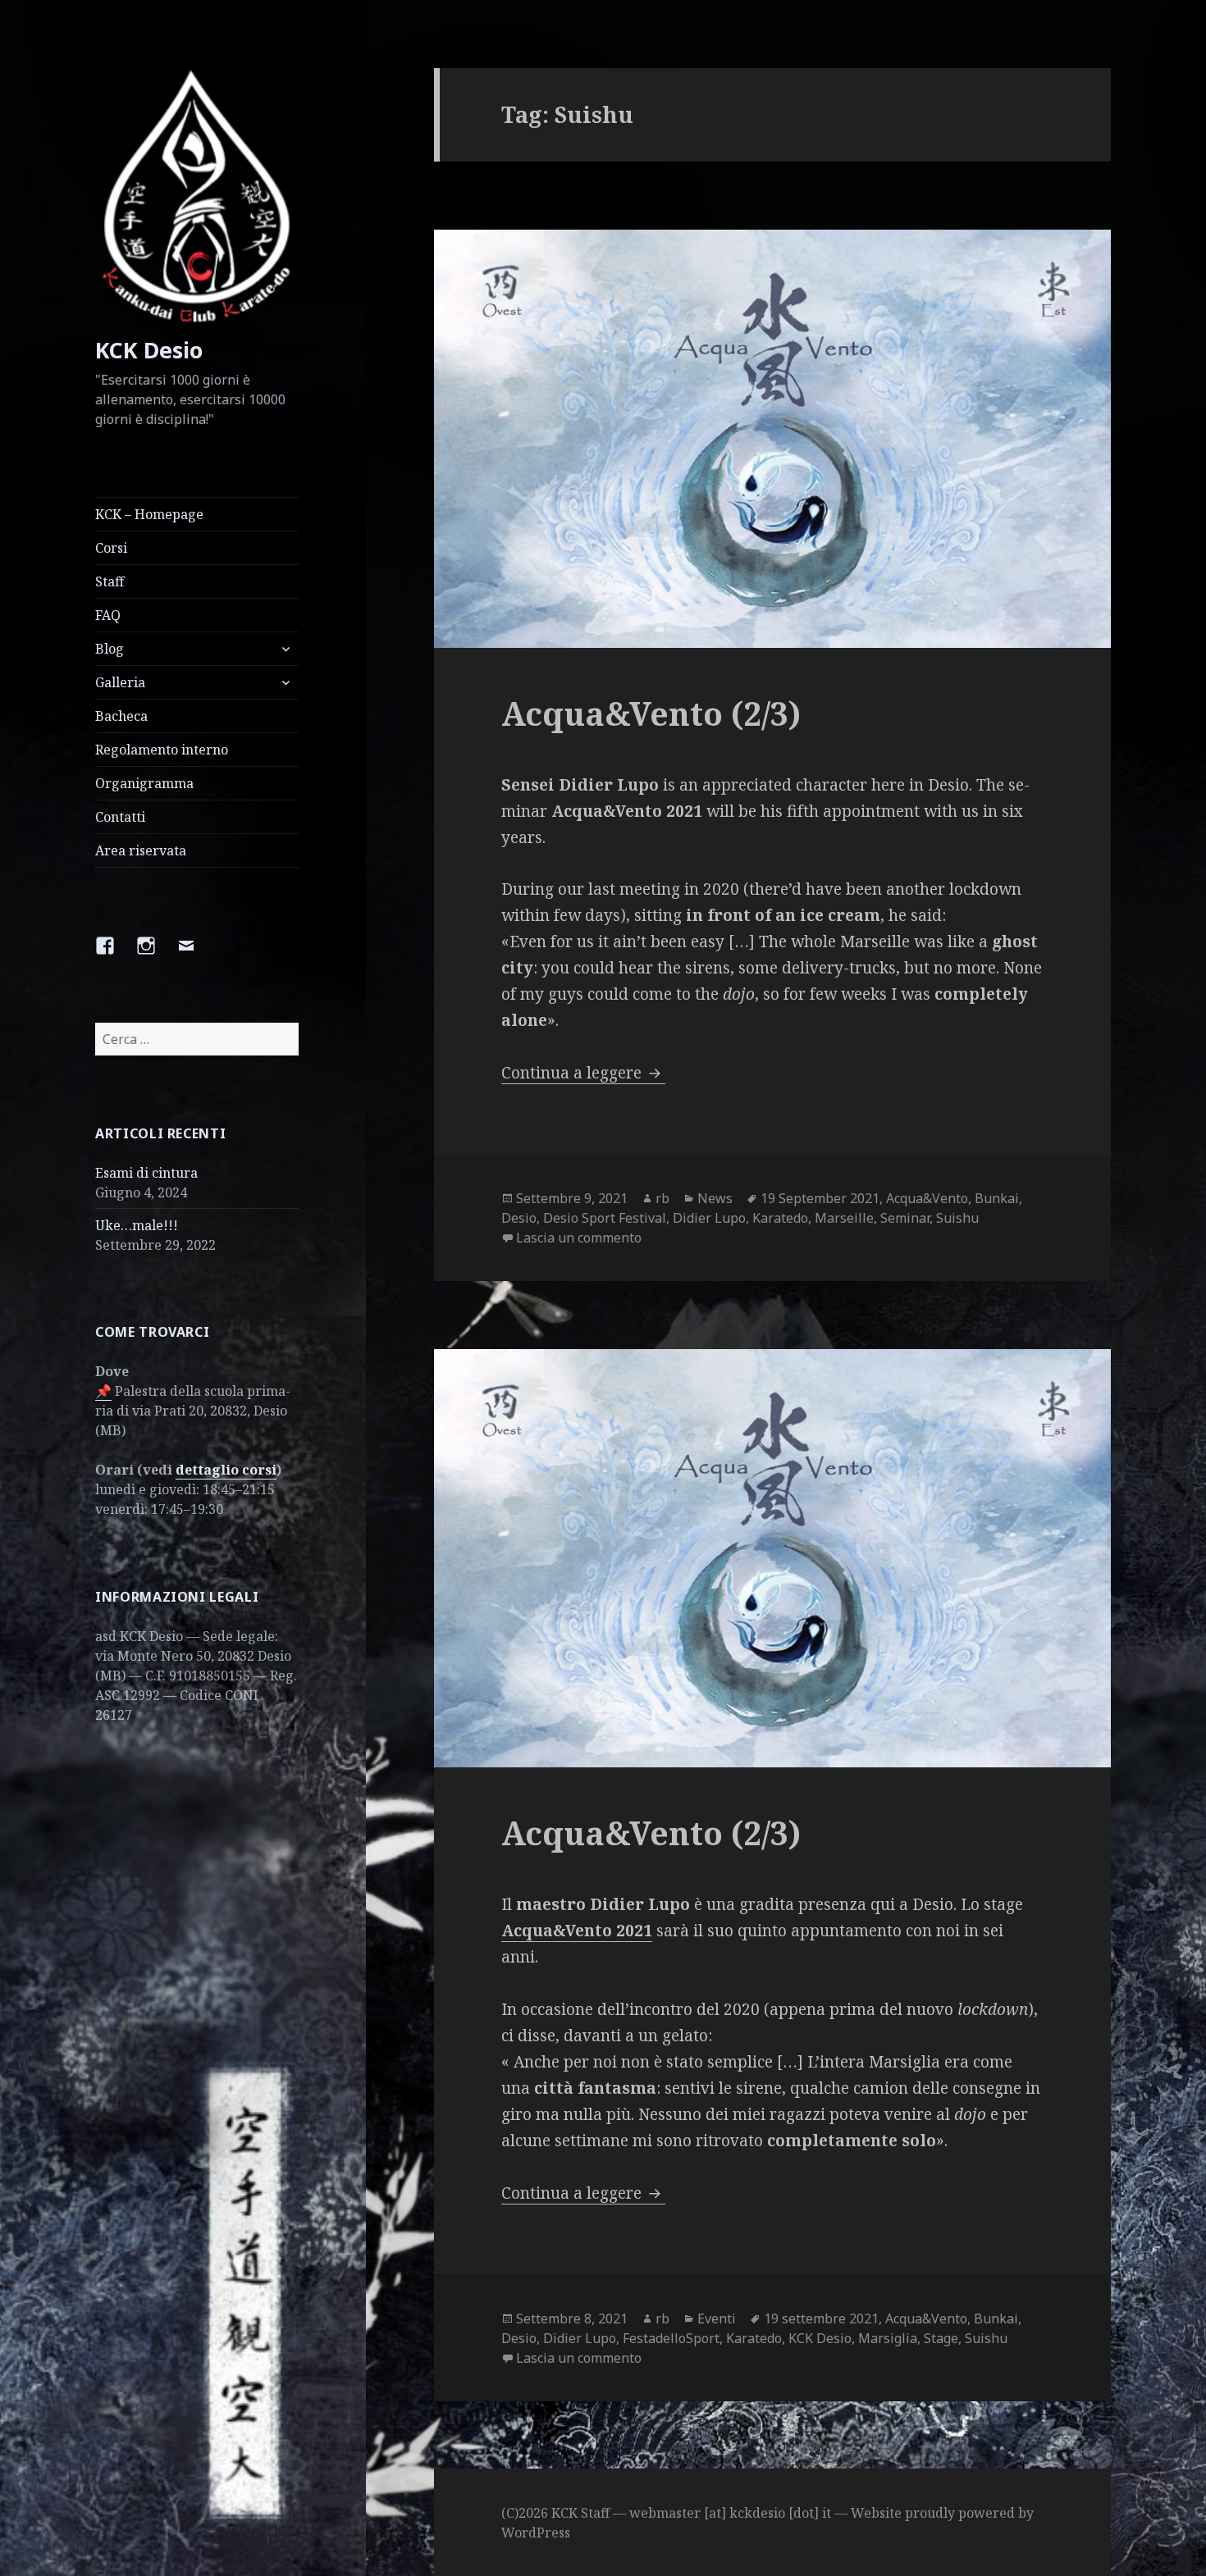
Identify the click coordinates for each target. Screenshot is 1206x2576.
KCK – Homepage (149, 514)
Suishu (957, 1218)
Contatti (120, 817)
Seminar (905, 1218)
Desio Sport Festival (605, 1218)
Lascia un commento (579, 1238)
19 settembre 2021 (821, 2318)
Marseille (844, 1218)
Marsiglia (888, 2338)
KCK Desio (149, 350)
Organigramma (144, 783)
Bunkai (997, 1198)
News (715, 1198)
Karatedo (780, 1218)
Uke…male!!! (137, 1225)
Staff (110, 581)
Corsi (111, 548)
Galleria (120, 682)
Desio (519, 1218)
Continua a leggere (583, 1073)
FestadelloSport (671, 2338)
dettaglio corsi (226, 1470)
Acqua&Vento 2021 (577, 1931)
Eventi (717, 2318)
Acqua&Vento (927, 1198)
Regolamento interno (162, 750)
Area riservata (141, 850)
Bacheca (121, 716)
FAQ (108, 615)
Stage (941, 2338)
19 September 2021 (820, 1198)
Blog (110, 649)
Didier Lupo (709, 1218)
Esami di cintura (146, 1173)
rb (662, 1198)
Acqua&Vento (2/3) (651, 713)
